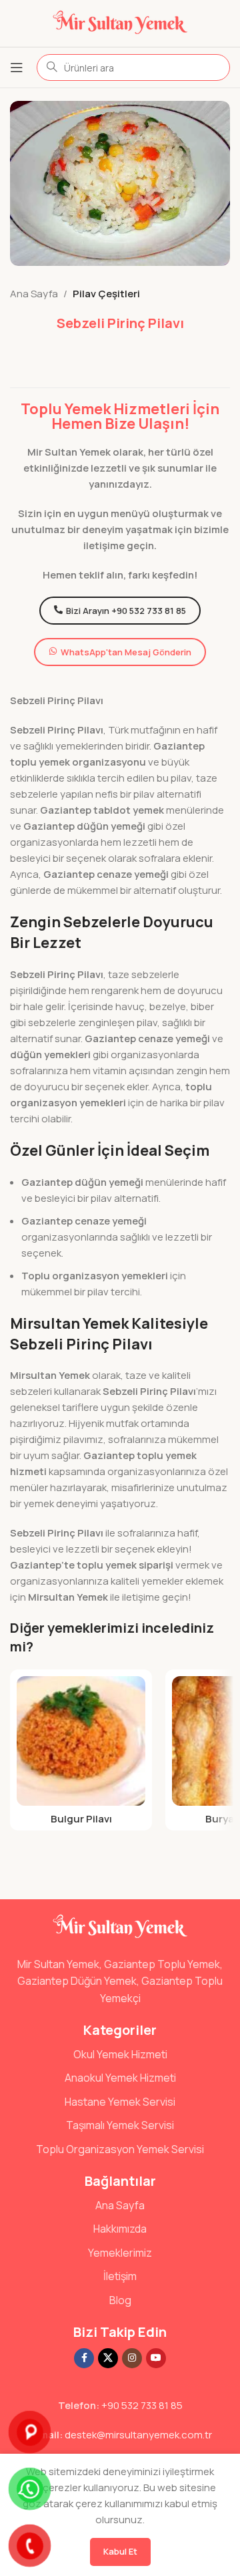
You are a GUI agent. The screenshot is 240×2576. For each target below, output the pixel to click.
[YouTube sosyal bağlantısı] (156, 2358)
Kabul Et (120, 2551)
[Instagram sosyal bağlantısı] (132, 2358)
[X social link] (108, 2358)
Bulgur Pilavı (81, 1819)
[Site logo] (120, 22)
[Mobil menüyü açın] (17, 67)
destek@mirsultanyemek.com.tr (138, 2435)
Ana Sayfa (34, 294)
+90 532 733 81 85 (142, 2405)
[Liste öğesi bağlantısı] (120, 2055)
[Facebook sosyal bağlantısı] (84, 2358)
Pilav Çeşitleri (106, 294)
